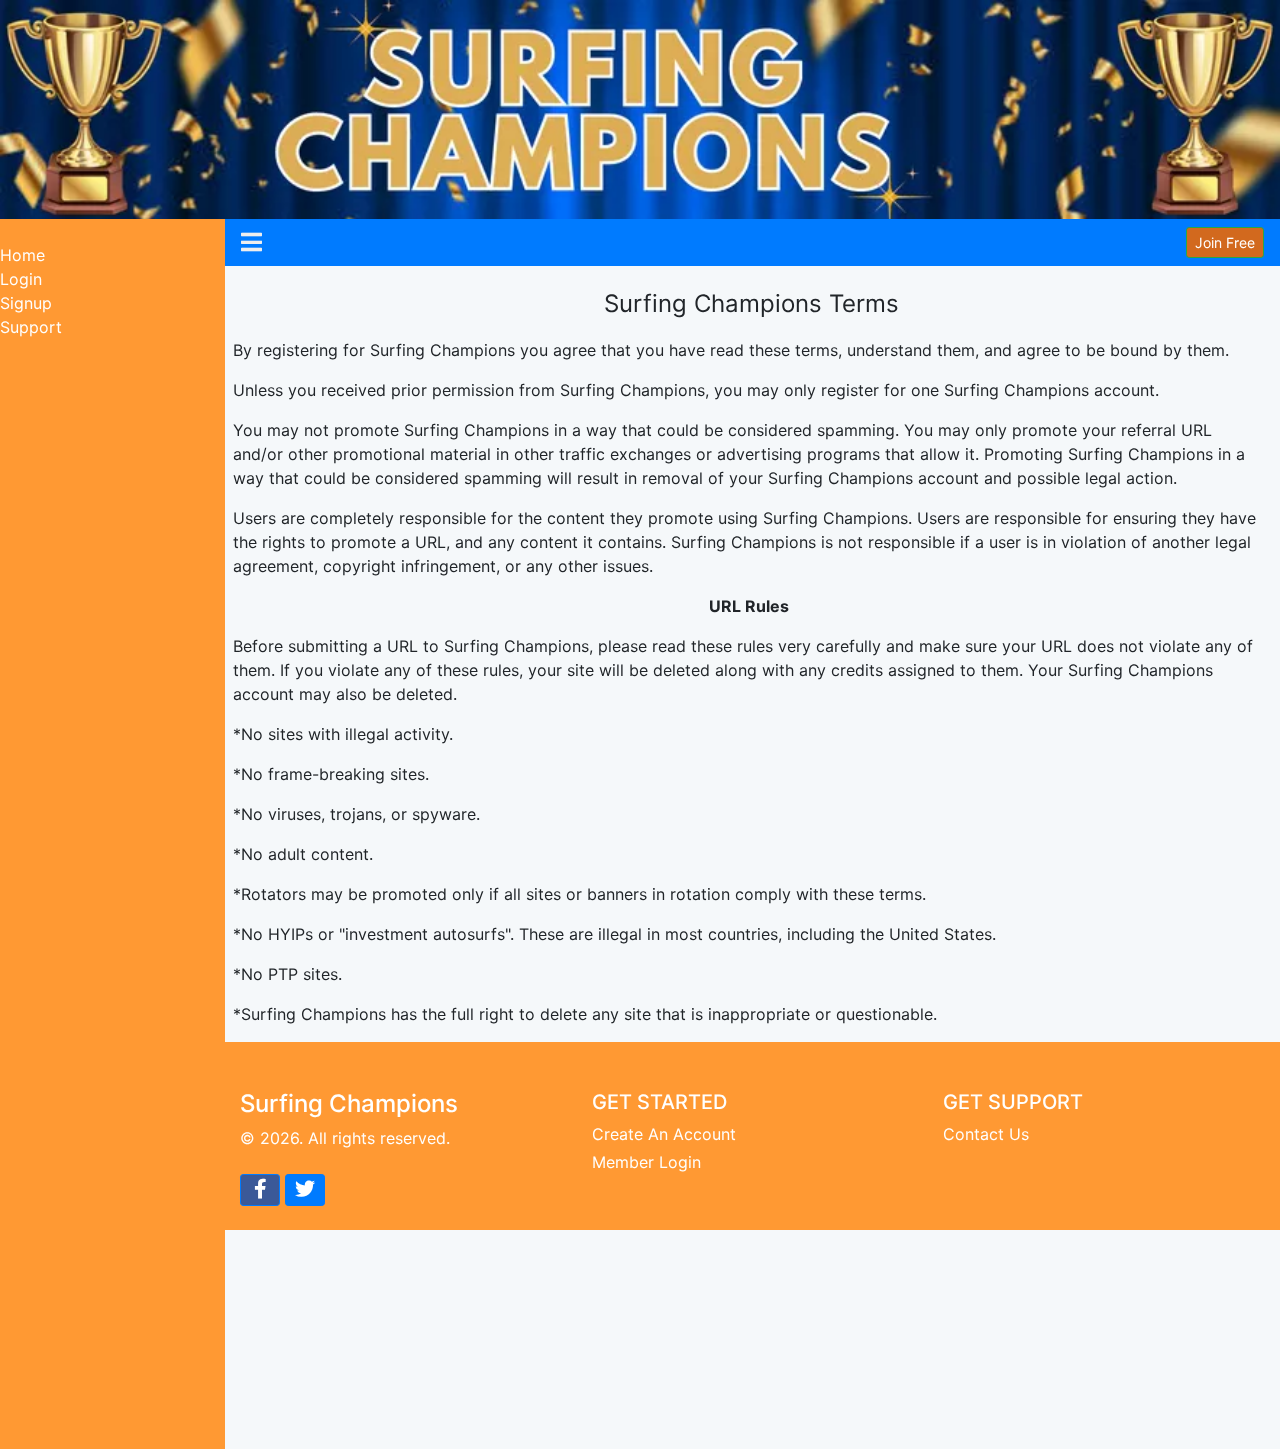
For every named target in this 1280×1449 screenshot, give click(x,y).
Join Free (1225, 242)
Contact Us (986, 1134)
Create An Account (664, 1134)
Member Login (646, 1162)
